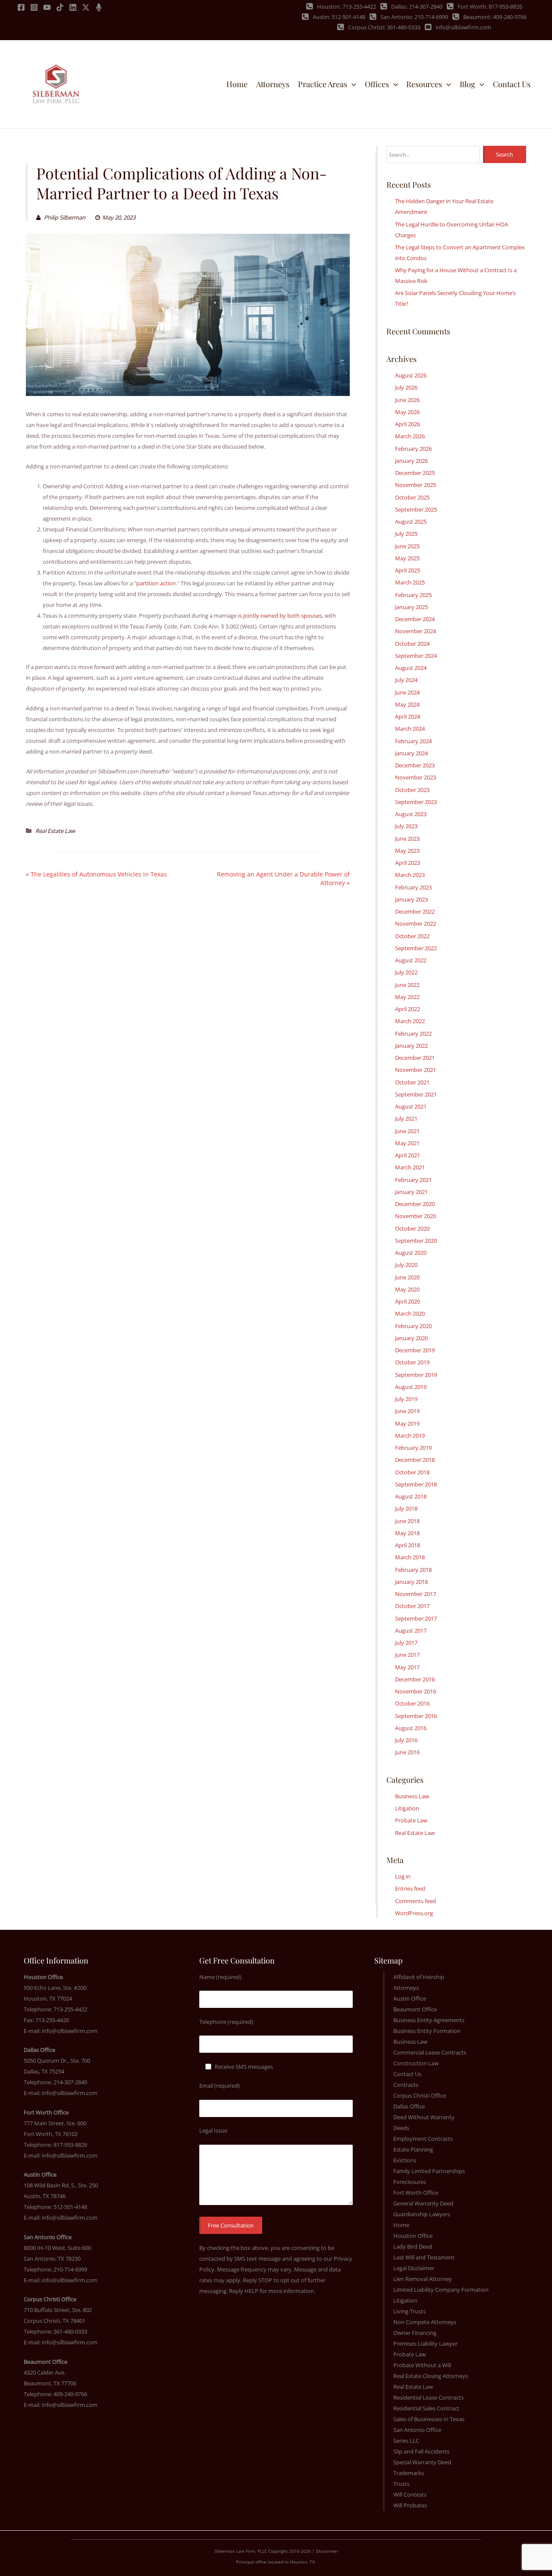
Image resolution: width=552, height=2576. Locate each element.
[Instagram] (34, 7)
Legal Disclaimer (414, 2268)
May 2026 (407, 412)
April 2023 (408, 863)
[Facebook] (21, 7)
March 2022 (410, 1021)
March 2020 (410, 1313)
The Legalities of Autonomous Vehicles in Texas (99, 874)
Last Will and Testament (424, 2257)
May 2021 (407, 1143)
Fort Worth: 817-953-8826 (490, 6)
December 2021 (415, 1058)
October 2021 (412, 1082)
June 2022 (407, 985)
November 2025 (416, 485)
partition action (156, 583)
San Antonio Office (417, 2430)
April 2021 (408, 1155)
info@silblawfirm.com (463, 27)
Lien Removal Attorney (423, 2279)
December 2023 (415, 765)
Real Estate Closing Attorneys (431, 2376)
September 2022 (416, 948)
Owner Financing (415, 2333)
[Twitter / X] (86, 7)
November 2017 (416, 1594)
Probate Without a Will (422, 2365)
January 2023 (411, 899)
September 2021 (416, 1094)
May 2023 (407, 851)
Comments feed (416, 1901)
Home (401, 2225)
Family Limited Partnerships (429, 2171)
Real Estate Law (55, 831)
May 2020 (407, 1289)
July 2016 (406, 1740)
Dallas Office (409, 2106)
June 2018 (407, 1521)
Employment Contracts (423, 2139)
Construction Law (416, 2063)
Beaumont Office (415, 2009)
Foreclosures (410, 2182)
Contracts (406, 2085)
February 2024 (413, 741)
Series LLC (406, 2441)
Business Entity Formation (427, 2031)
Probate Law (411, 1820)
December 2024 (415, 619)
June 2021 (407, 1131)
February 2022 (413, 1034)
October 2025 (412, 497)
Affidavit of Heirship (419, 1977)
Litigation (407, 1808)
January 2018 (411, 1582)
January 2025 (411, 607)
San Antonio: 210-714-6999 (414, 17)
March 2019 (410, 1436)
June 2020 (407, 1277)
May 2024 (407, 704)
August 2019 (411, 1387)
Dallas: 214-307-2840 (417, 6)
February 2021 (413, 1180)
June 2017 (407, 1655)
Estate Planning (413, 2149)
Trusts (401, 2484)
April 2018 (408, 1545)
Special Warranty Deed (422, 2462)
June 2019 (407, 1411)
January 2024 (411, 753)
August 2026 (411, 375)
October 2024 (412, 644)
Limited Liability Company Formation (441, 2290)
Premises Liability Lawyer (425, 2344)
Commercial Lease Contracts (430, 2052)
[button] (352, 84)
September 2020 (416, 1241)
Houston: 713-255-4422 (347, 6)
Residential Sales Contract (426, 2408)
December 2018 (415, 1460)
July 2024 (406, 680)
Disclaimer (327, 2551)
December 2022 (415, 911)
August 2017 (411, 1630)
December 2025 (415, 473)
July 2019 (406, 1399)
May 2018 (407, 1533)
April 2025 (408, 570)
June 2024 (407, 692)
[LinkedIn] (73, 7)
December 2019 (415, 1350)
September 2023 (416, 802)
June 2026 (407, 400)
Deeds (401, 2128)
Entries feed (410, 1888)
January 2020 (411, 1338)
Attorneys (406, 1988)
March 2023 (410, 875)
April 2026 (408, 424)
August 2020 (411, 1253)
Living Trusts (409, 2311)
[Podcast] (99, 7)
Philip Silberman (64, 217)
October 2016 (412, 1703)
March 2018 (410, 1557)
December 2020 (415, 1204)
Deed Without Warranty (424, 2117)
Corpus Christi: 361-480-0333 (384, 27)
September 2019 (416, 1375)
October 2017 (412, 1606)
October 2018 (412, 1472)
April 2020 (408, 1301)
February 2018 (413, 1570)
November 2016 (416, 1691)
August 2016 (411, 1728)
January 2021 (411, 1192)
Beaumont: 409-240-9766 (495, 17)
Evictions (405, 2160)
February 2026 (413, 449)
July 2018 (406, 1508)
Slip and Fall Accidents (421, 2451)
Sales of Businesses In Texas (429, 2419)
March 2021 (410, 1167)
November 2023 (416, 777)
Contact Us (407, 2074)
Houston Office (413, 2236)
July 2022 (406, 972)
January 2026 (411, 461)
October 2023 (412, 790)
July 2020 (406, 1265)
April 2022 (408, 1009)
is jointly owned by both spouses (280, 616)
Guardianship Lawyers (422, 2214)
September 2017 (416, 1618)
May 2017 (407, 1667)
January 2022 (411, 1046)
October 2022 (412, 936)
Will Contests (410, 2494)
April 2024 (408, 716)
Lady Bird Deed (413, 2246)
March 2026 (410, 436)
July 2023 (406, 826)
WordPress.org (414, 1913)
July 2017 (406, 1643)
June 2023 (407, 839)
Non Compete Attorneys (425, 2322)
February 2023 (413, 887)
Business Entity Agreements (429, 2020)
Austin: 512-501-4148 (339, 17)
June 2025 (407, 546)
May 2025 (407, 558)
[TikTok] (60, 7)
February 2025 (413, 595)
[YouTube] (47, 7)
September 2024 (416, 656)
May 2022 (407, 997)
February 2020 (413, 1326)
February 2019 (413, 1448)
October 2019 (412, 1362)
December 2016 (415, 1679)
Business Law (412, 1796)
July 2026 (406, 387)
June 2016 (407, 1752)
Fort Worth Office (416, 2193)
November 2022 (416, 924)
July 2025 (406, 534)
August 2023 (411, 814)
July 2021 (406, 1118)
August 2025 (411, 521)
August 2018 (411, 1496)
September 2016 (416, 1716)
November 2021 (416, 1070)
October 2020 (412, 1228)
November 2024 (416, 631)
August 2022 (411, 960)
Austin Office (410, 1998)
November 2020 (416, 1216)
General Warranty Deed (423, 2203)
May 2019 (407, 1423)
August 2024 (411, 668)
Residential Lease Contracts (428, 2397)
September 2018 (416, 1484)
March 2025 (410, 582)
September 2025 (416, 509)
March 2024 (410, 729)
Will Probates (410, 2505)
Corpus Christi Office (420, 2095)
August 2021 (411, 1106)
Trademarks (409, 2473)
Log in (403, 1876)
